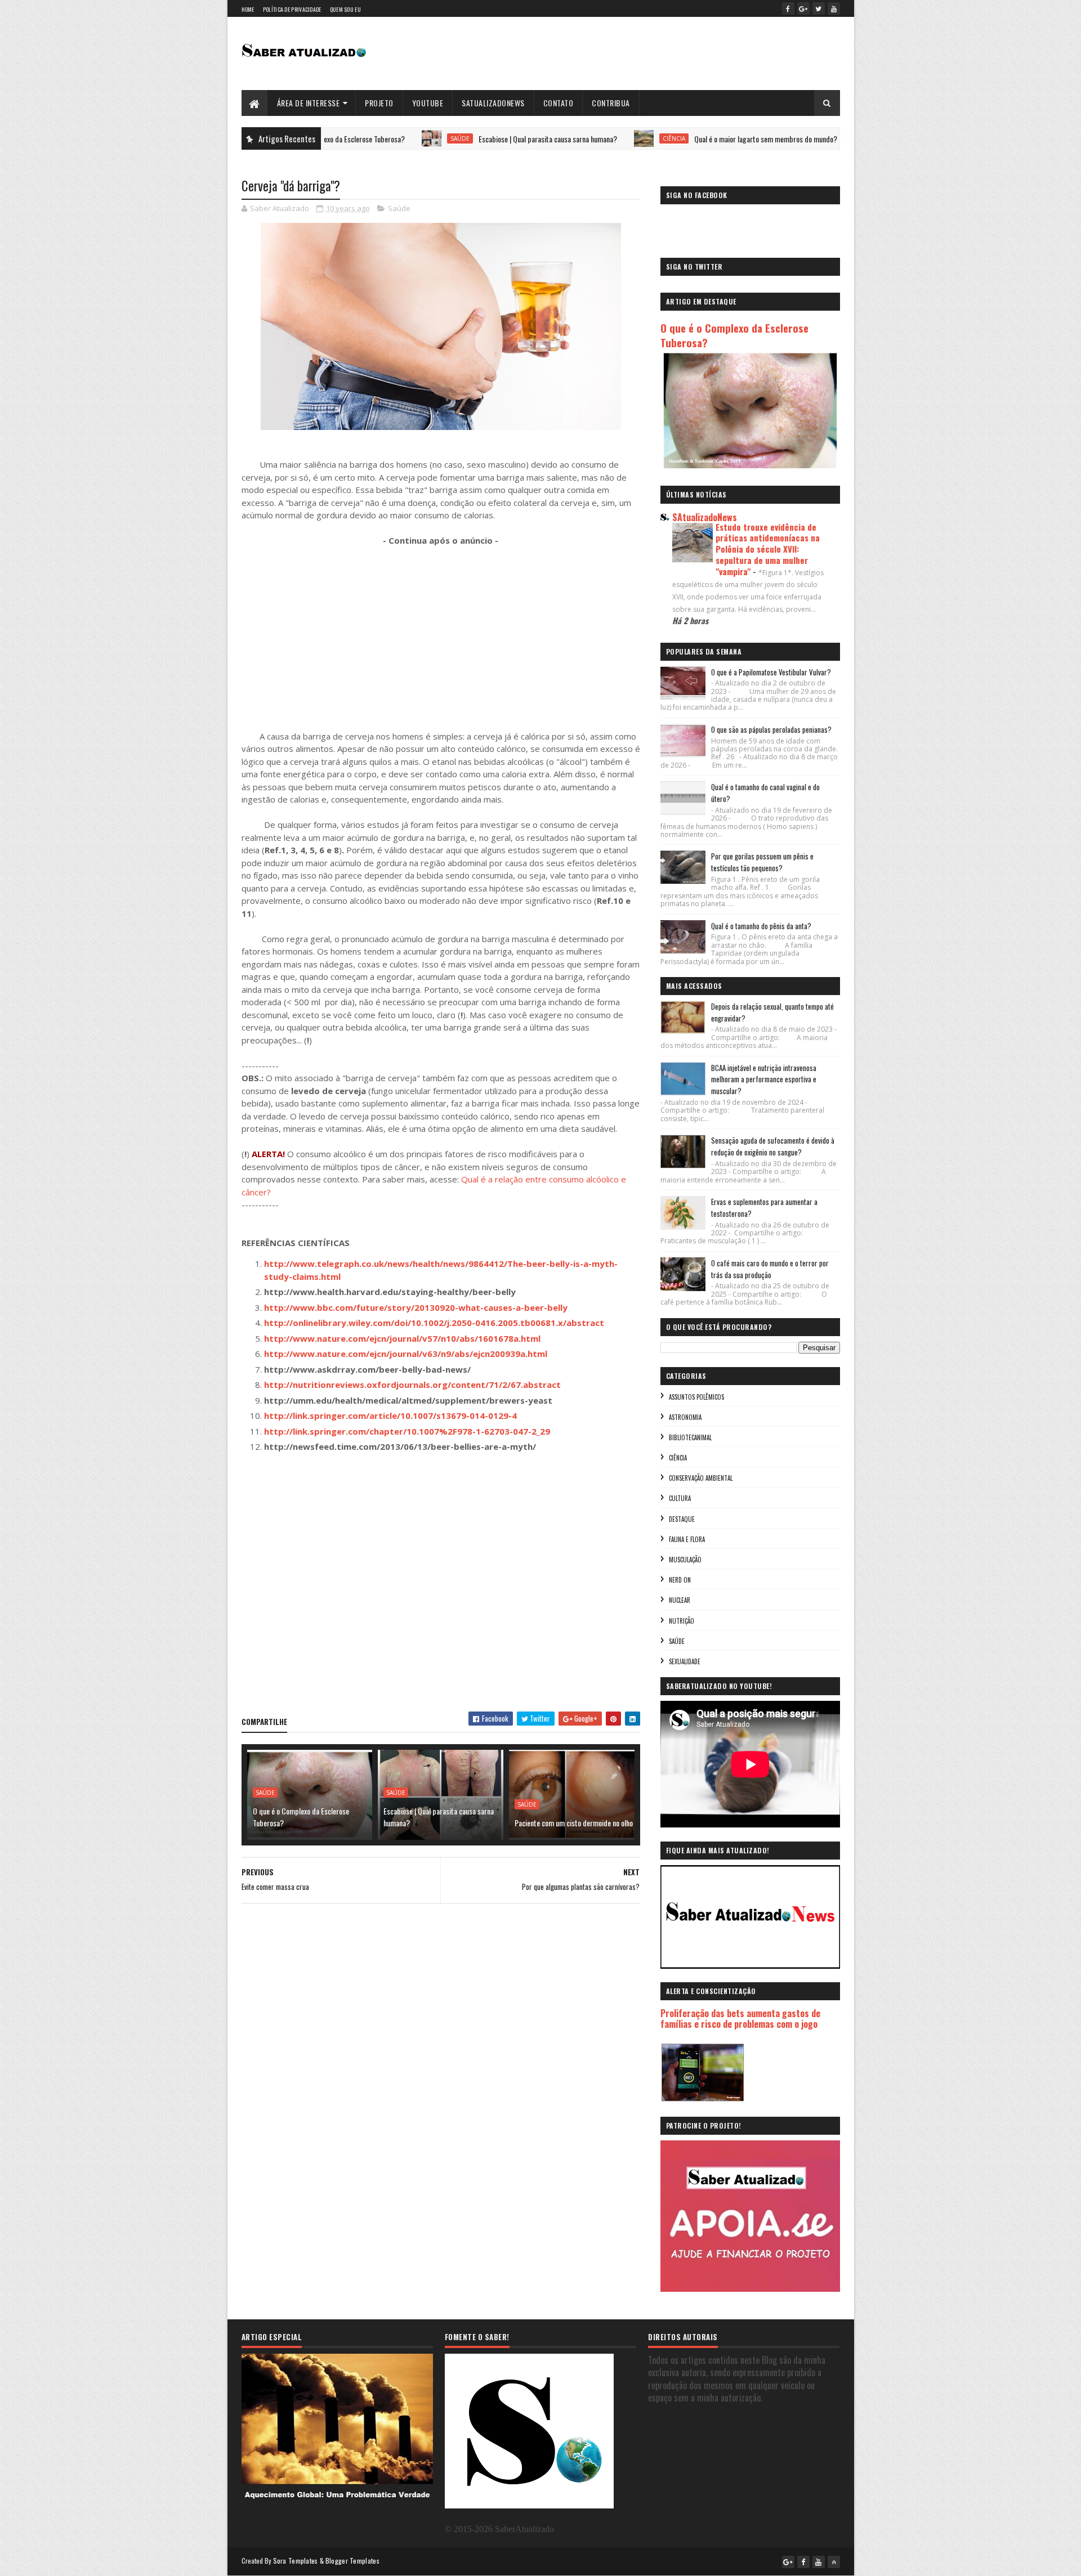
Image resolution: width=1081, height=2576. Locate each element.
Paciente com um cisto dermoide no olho (574, 1823)
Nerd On (680, 1580)
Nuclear (680, 1600)
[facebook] (788, 8)
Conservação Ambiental (701, 1478)
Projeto (379, 103)
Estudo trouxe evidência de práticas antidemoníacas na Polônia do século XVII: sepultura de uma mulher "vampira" (768, 549)
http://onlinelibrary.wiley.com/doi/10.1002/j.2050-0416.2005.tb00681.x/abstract (434, 1323)
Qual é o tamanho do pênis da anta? (761, 926)
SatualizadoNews (493, 103)
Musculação (685, 1560)
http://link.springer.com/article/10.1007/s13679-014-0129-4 (390, 1415)
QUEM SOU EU (345, 9)
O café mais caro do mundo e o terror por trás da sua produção (770, 1269)
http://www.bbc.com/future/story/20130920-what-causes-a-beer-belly (416, 1307)
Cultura (680, 1498)
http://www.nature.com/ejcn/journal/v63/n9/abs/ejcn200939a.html (406, 1354)
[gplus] (803, 8)
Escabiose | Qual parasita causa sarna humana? (467, 139)
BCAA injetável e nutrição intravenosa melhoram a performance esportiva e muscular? (764, 1079)
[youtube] (834, 8)
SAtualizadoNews (705, 517)
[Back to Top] (834, 2562)
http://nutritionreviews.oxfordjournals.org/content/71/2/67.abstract (412, 1385)
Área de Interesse (309, 103)
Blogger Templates (352, 2561)
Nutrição (682, 1621)
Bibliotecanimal (690, 1437)
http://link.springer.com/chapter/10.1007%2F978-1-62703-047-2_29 (407, 1431)
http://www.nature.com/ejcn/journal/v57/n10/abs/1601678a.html (402, 1338)
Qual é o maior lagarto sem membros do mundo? (685, 139)
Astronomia (685, 1417)
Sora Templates (296, 2561)
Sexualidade (685, 1661)
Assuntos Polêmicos (696, 1397)
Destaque (682, 1519)
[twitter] (819, 8)
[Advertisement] (441, 638)
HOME (248, 9)
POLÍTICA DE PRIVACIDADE (292, 9)
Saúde (379, 138)
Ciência (593, 138)
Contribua (611, 103)
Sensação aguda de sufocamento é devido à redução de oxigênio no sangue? (773, 1146)
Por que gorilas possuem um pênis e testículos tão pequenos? (762, 862)
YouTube (428, 103)
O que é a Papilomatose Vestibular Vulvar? (771, 672)
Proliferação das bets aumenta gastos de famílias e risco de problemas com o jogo (740, 2019)
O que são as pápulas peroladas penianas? (771, 729)
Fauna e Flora (687, 1539)
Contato (559, 103)
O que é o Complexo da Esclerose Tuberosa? (301, 1817)
